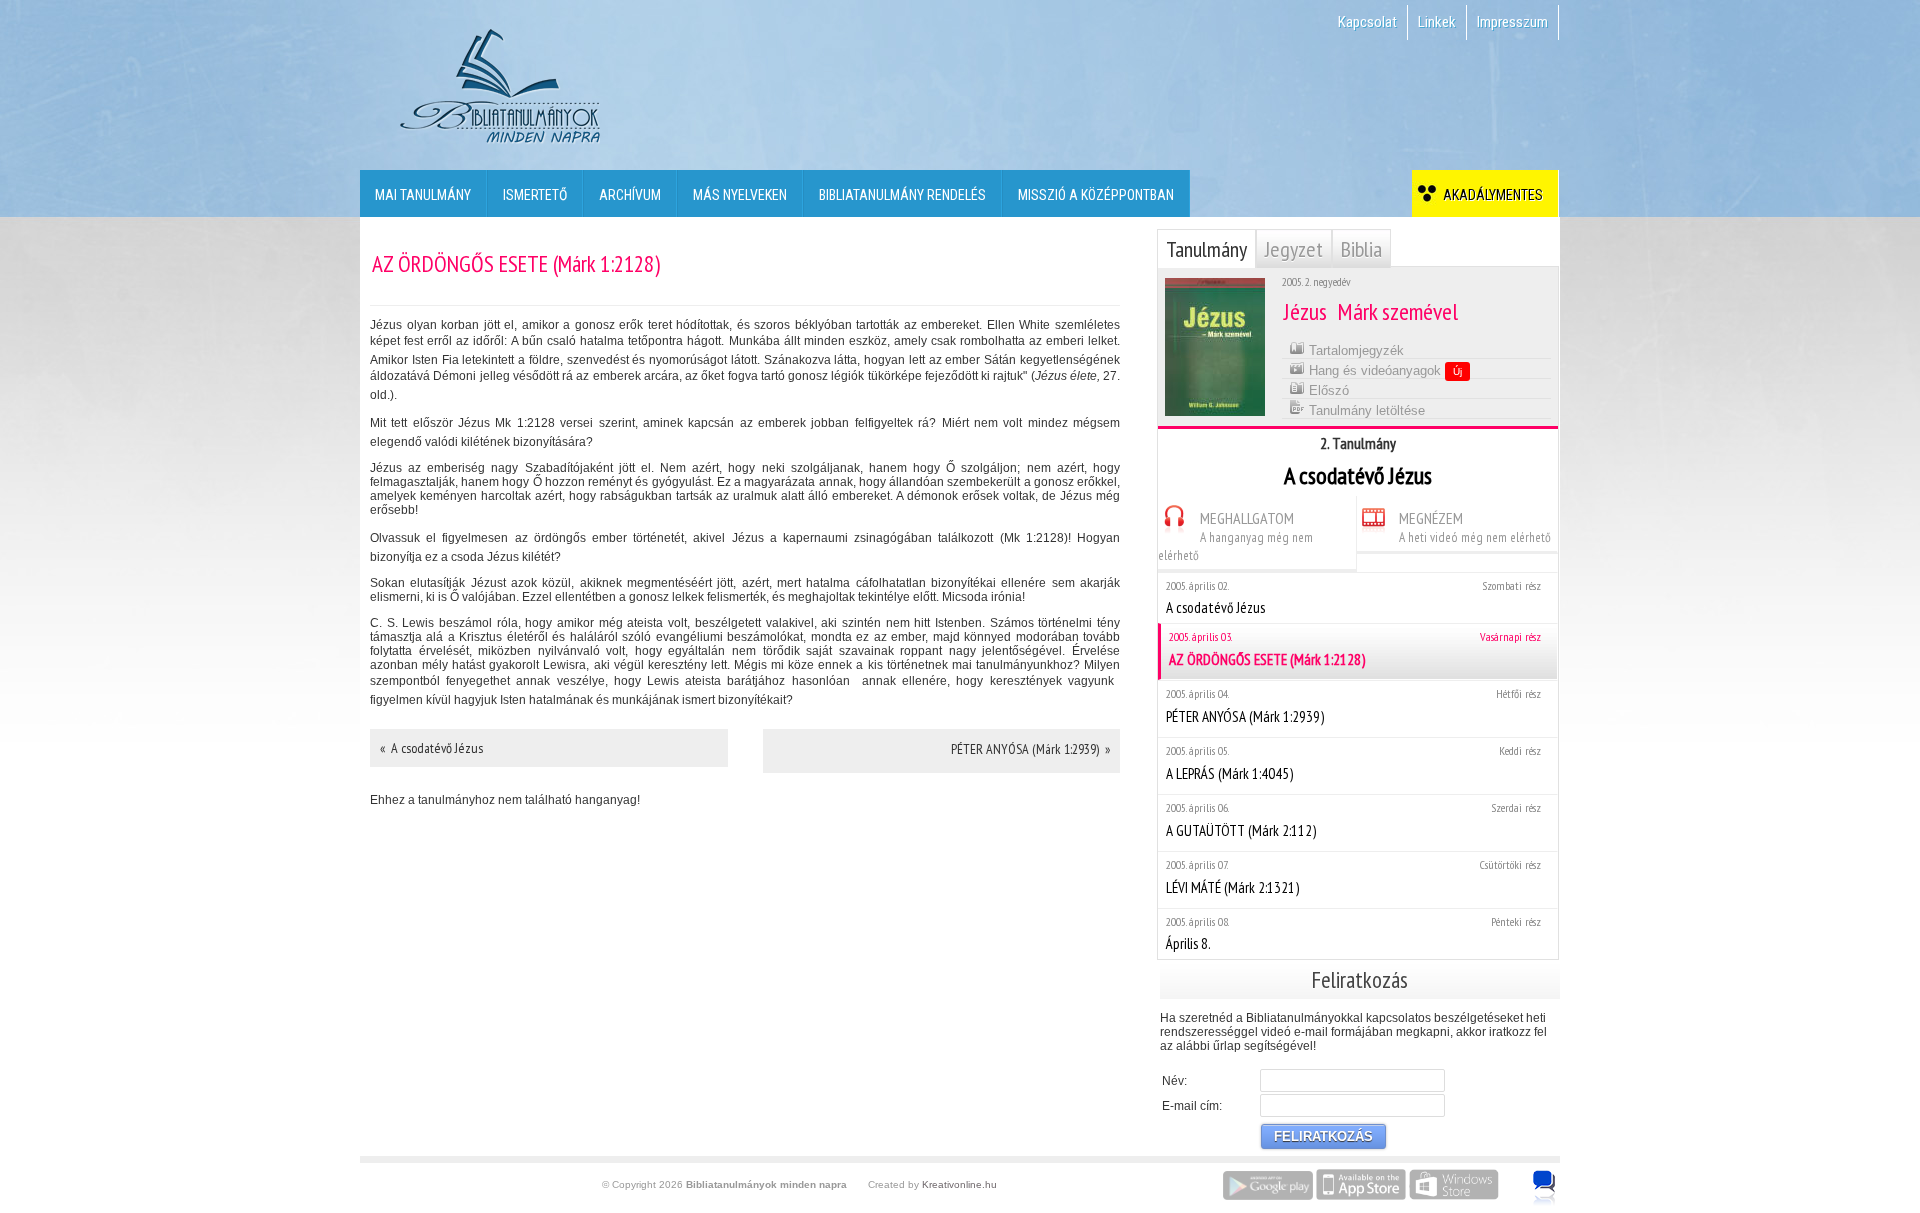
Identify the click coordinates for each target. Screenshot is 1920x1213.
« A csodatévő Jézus (431, 748)
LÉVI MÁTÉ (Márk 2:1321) (1353, 877)
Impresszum (1512, 22)
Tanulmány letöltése (1365, 410)
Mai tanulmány (423, 195)
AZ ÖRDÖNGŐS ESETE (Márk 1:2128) (1355, 649)
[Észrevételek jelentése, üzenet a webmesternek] (1544, 1188)
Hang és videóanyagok (1383, 370)
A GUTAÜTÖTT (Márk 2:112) (1353, 820)
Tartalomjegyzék (1354, 350)
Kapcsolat (1367, 22)
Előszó (1327, 390)
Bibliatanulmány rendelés (902, 195)
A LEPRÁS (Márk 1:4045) (1353, 763)
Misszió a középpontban (1096, 195)
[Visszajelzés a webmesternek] (1558, 1177)
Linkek (1437, 22)
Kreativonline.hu (959, 1184)
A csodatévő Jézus (1353, 597)
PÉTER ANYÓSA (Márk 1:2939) (1353, 706)
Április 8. (1353, 933)
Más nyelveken (740, 195)
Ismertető (535, 195)
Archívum (630, 195)
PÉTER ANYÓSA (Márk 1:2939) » (1030, 749)
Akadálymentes (1490, 195)
